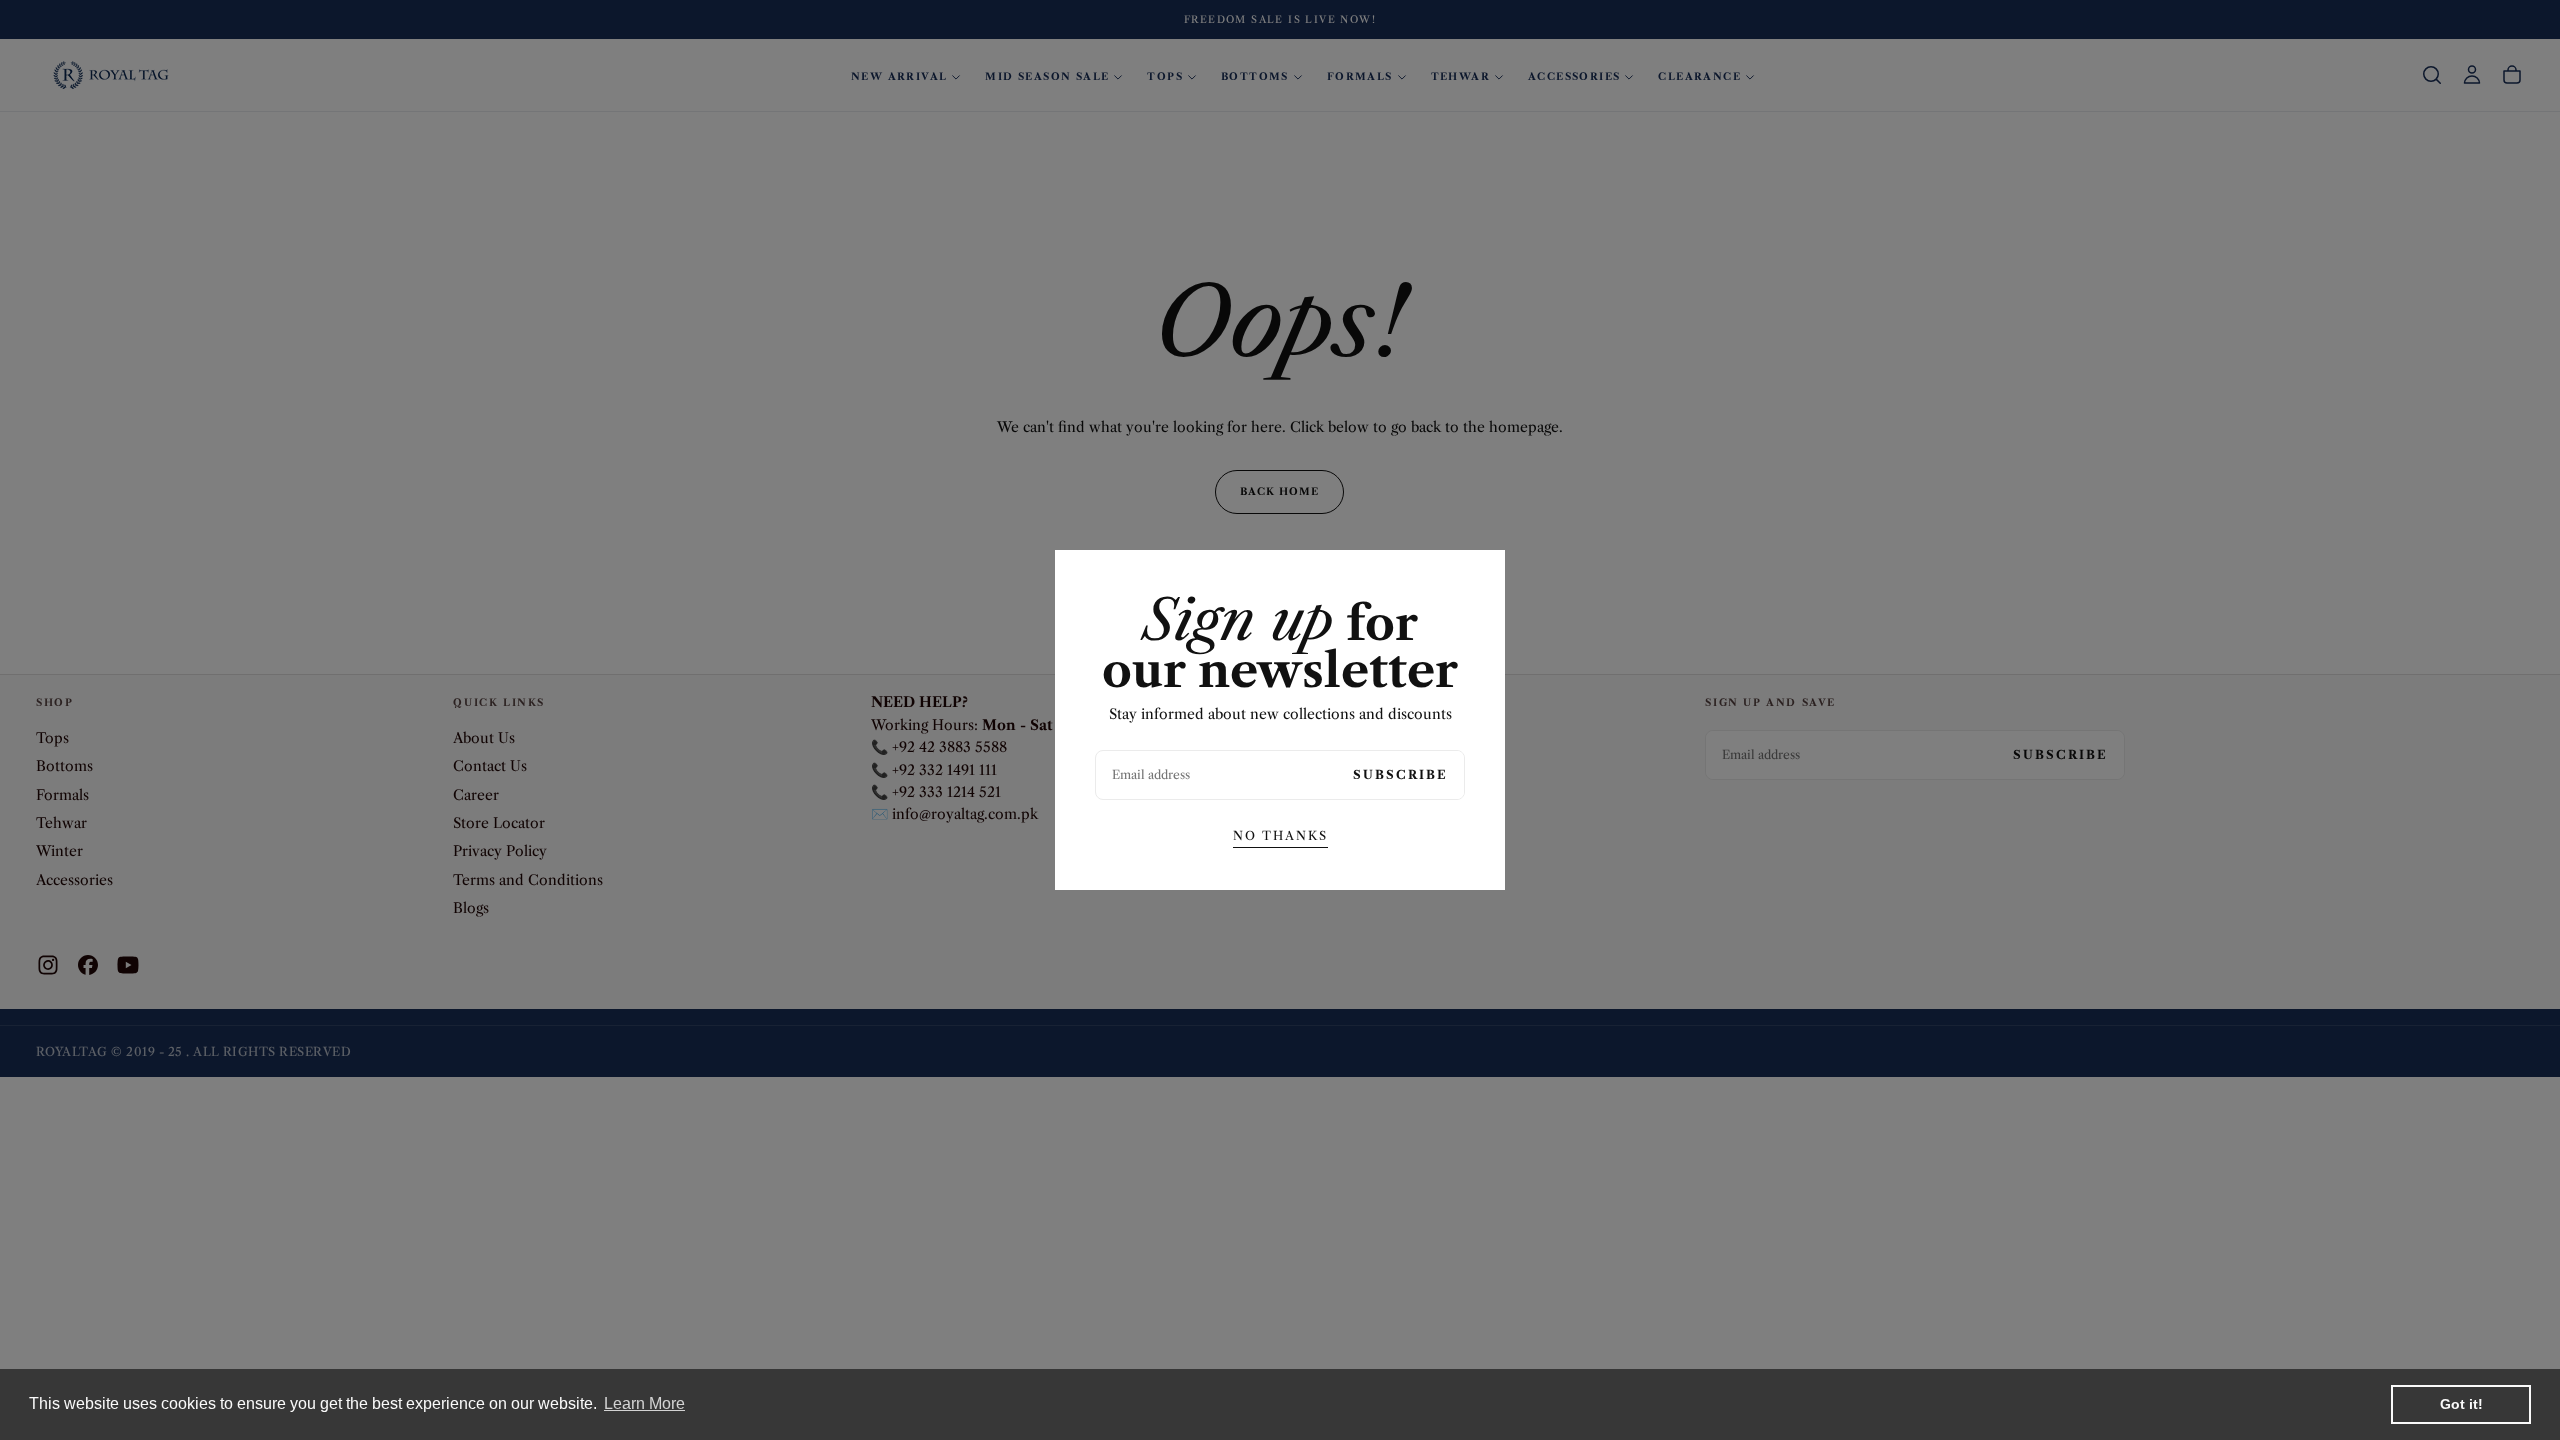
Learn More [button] (644, 1403)
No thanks (1280, 835)
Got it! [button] (2461, 1404)
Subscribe (1400, 774)
